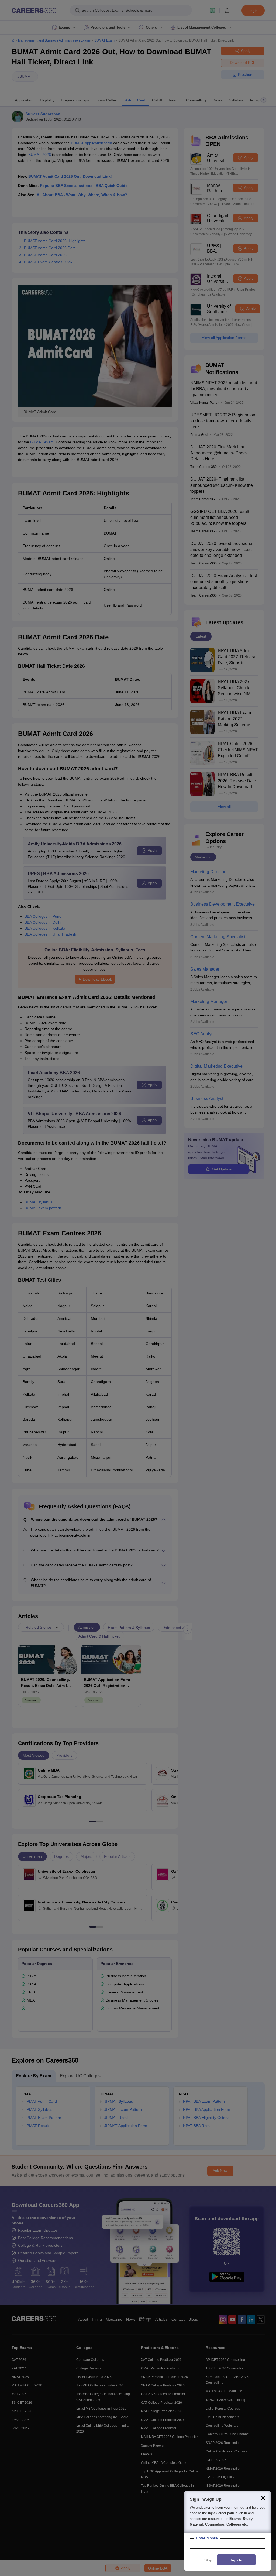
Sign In (236, 2560)
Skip (208, 2560)
